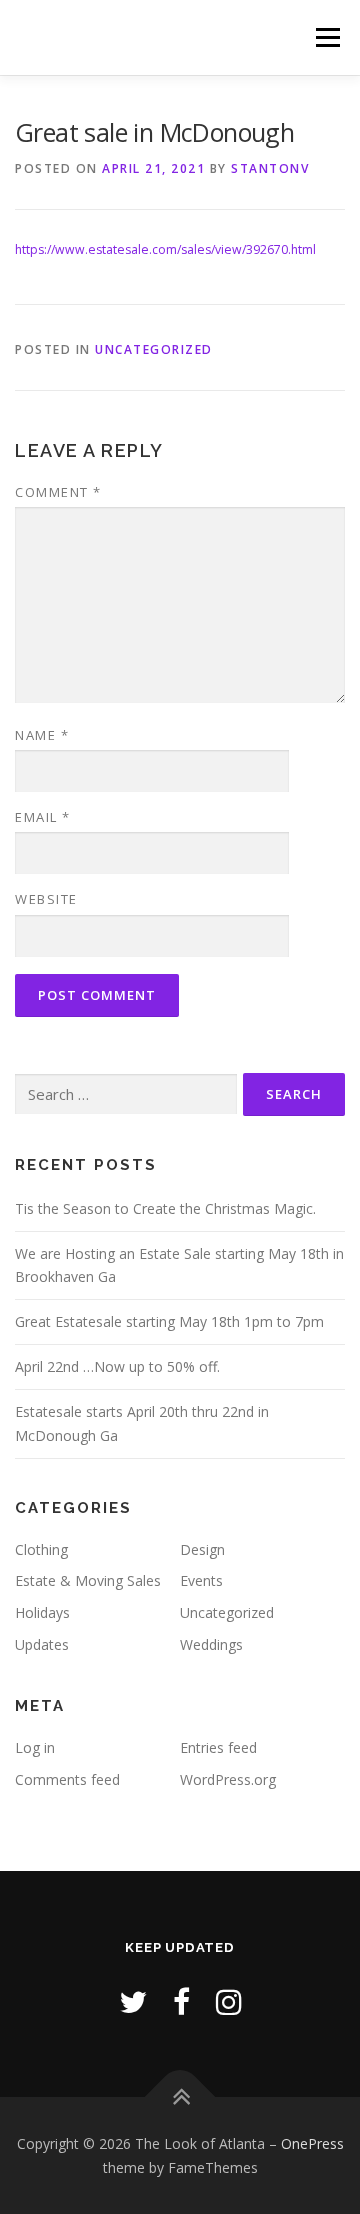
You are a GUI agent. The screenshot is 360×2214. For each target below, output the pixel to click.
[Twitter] (133, 2001)
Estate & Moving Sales (88, 1580)
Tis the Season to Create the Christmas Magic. (165, 1208)
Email (43, 817)
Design (202, 1549)
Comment (58, 492)
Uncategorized (154, 349)
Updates (42, 1644)
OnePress (312, 2143)
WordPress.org (228, 1779)
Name (42, 735)
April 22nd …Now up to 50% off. (117, 1366)
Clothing (41, 1549)
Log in (35, 1747)
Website (46, 899)
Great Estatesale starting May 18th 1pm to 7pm (169, 1321)
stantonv (270, 168)
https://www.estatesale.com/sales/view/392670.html (165, 249)
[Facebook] (181, 2001)
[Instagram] (229, 2001)
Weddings (211, 1644)
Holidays (42, 1612)
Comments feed (67, 1779)
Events (201, 1580)
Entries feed (218, 1747)
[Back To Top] (180, 2096)
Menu (326, 37)
